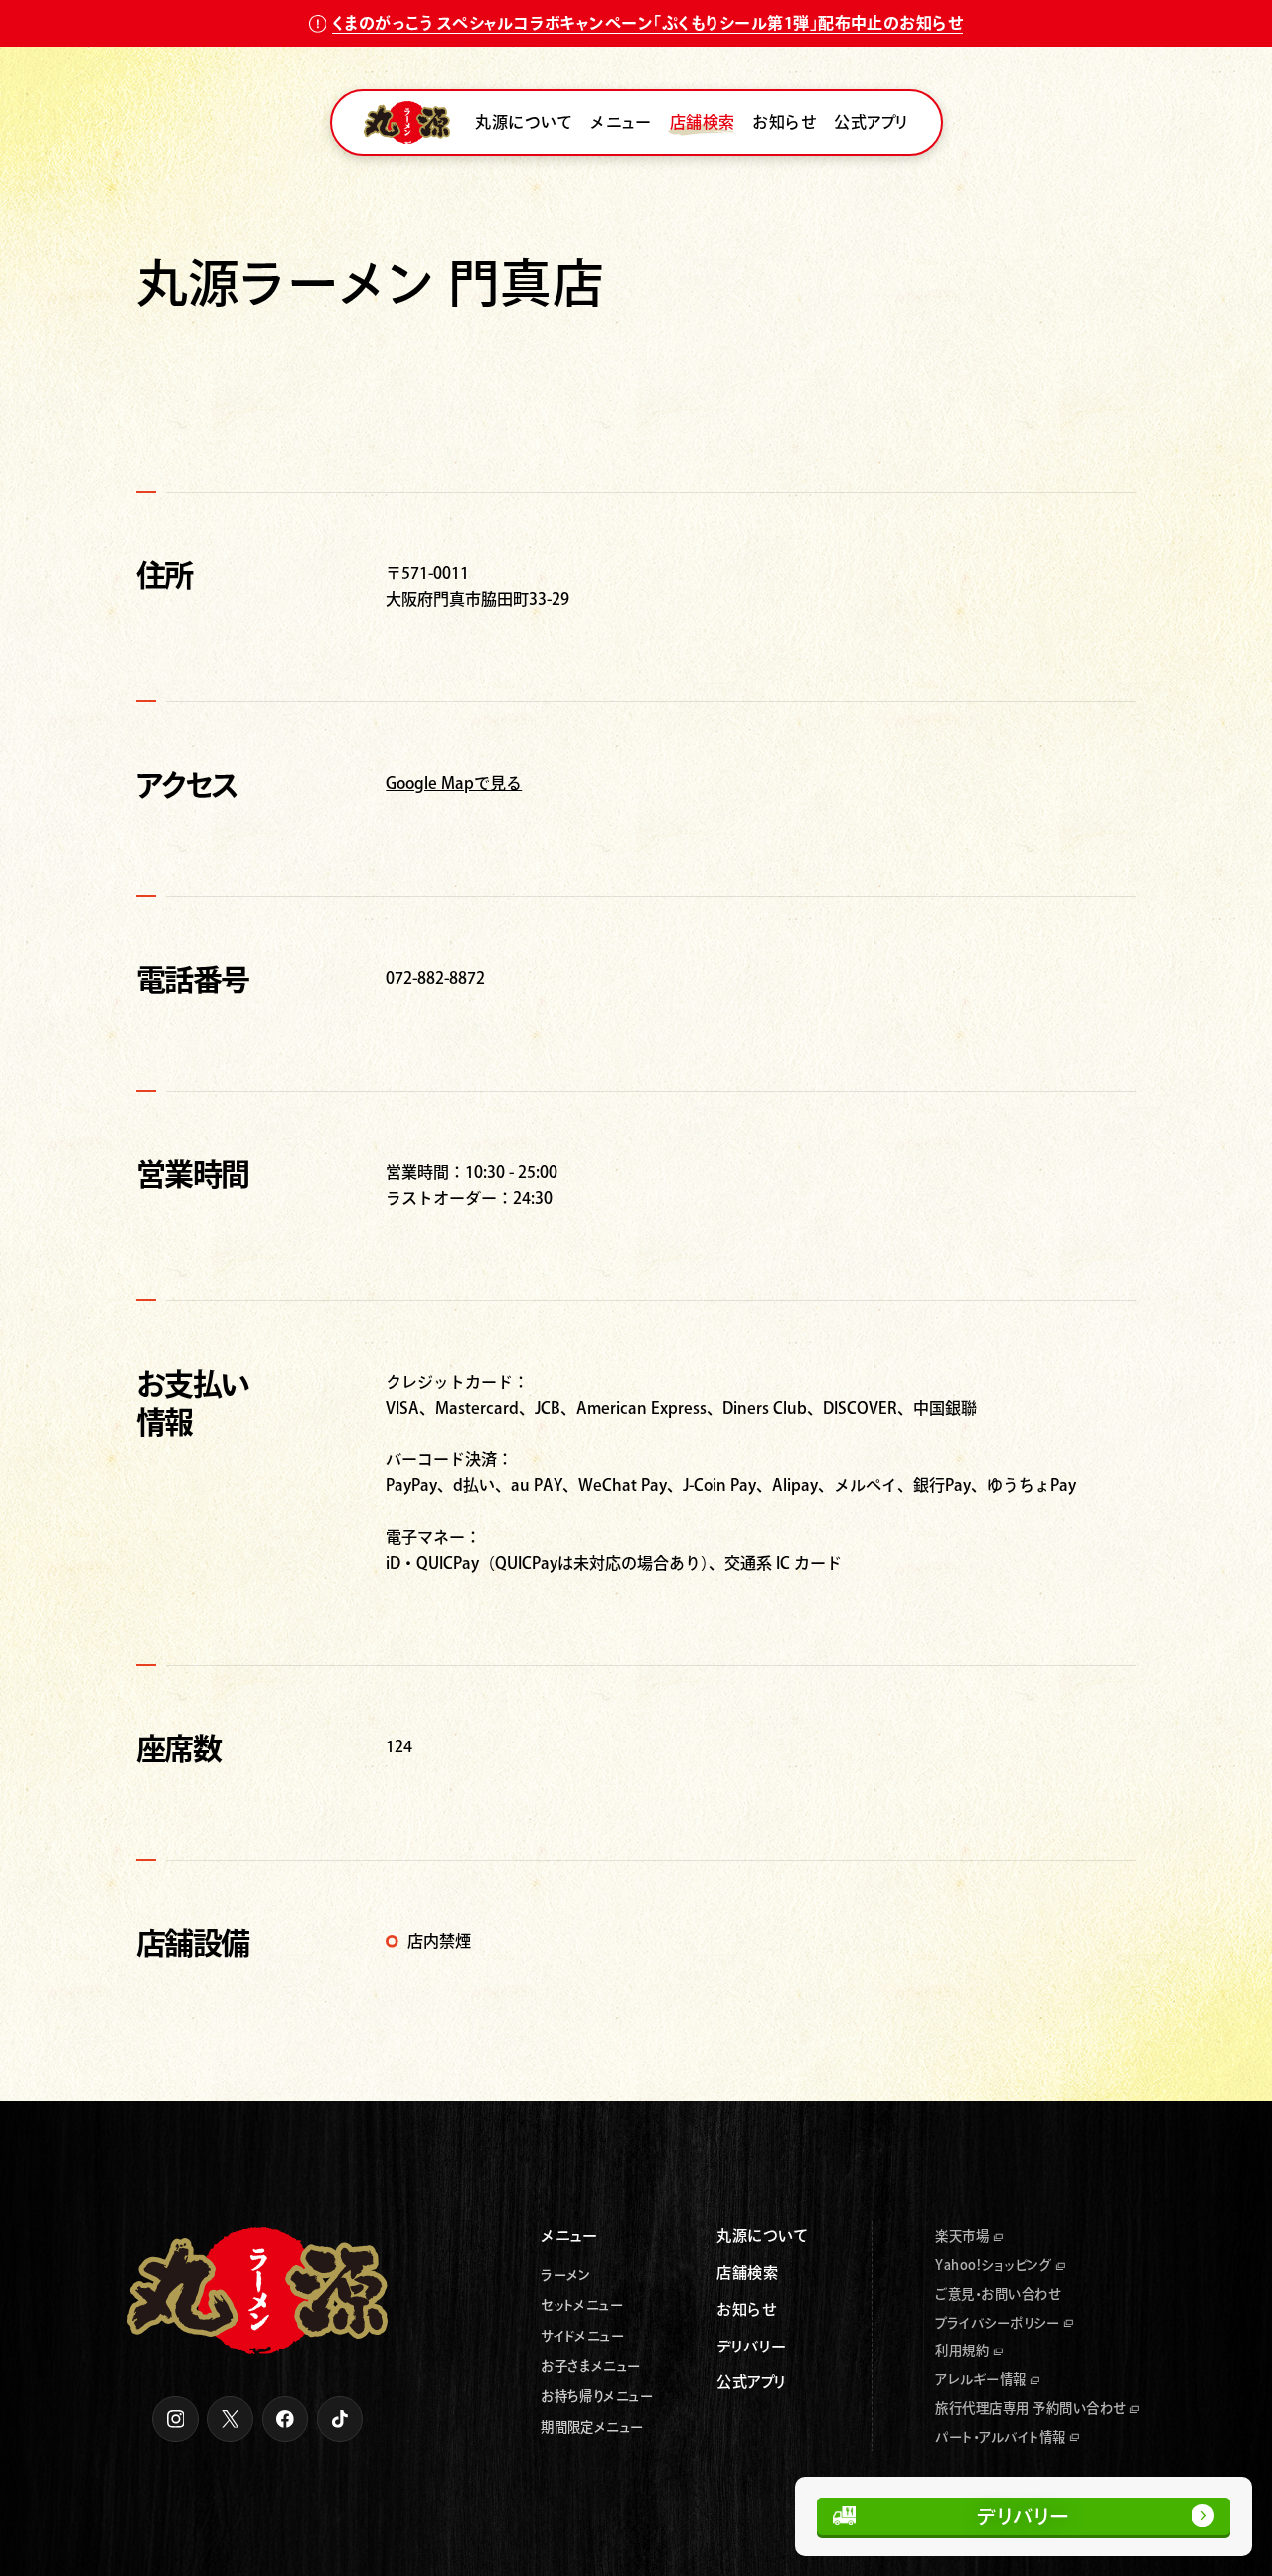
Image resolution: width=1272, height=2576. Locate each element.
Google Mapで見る (454, 783)
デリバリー (1023, 2516)
